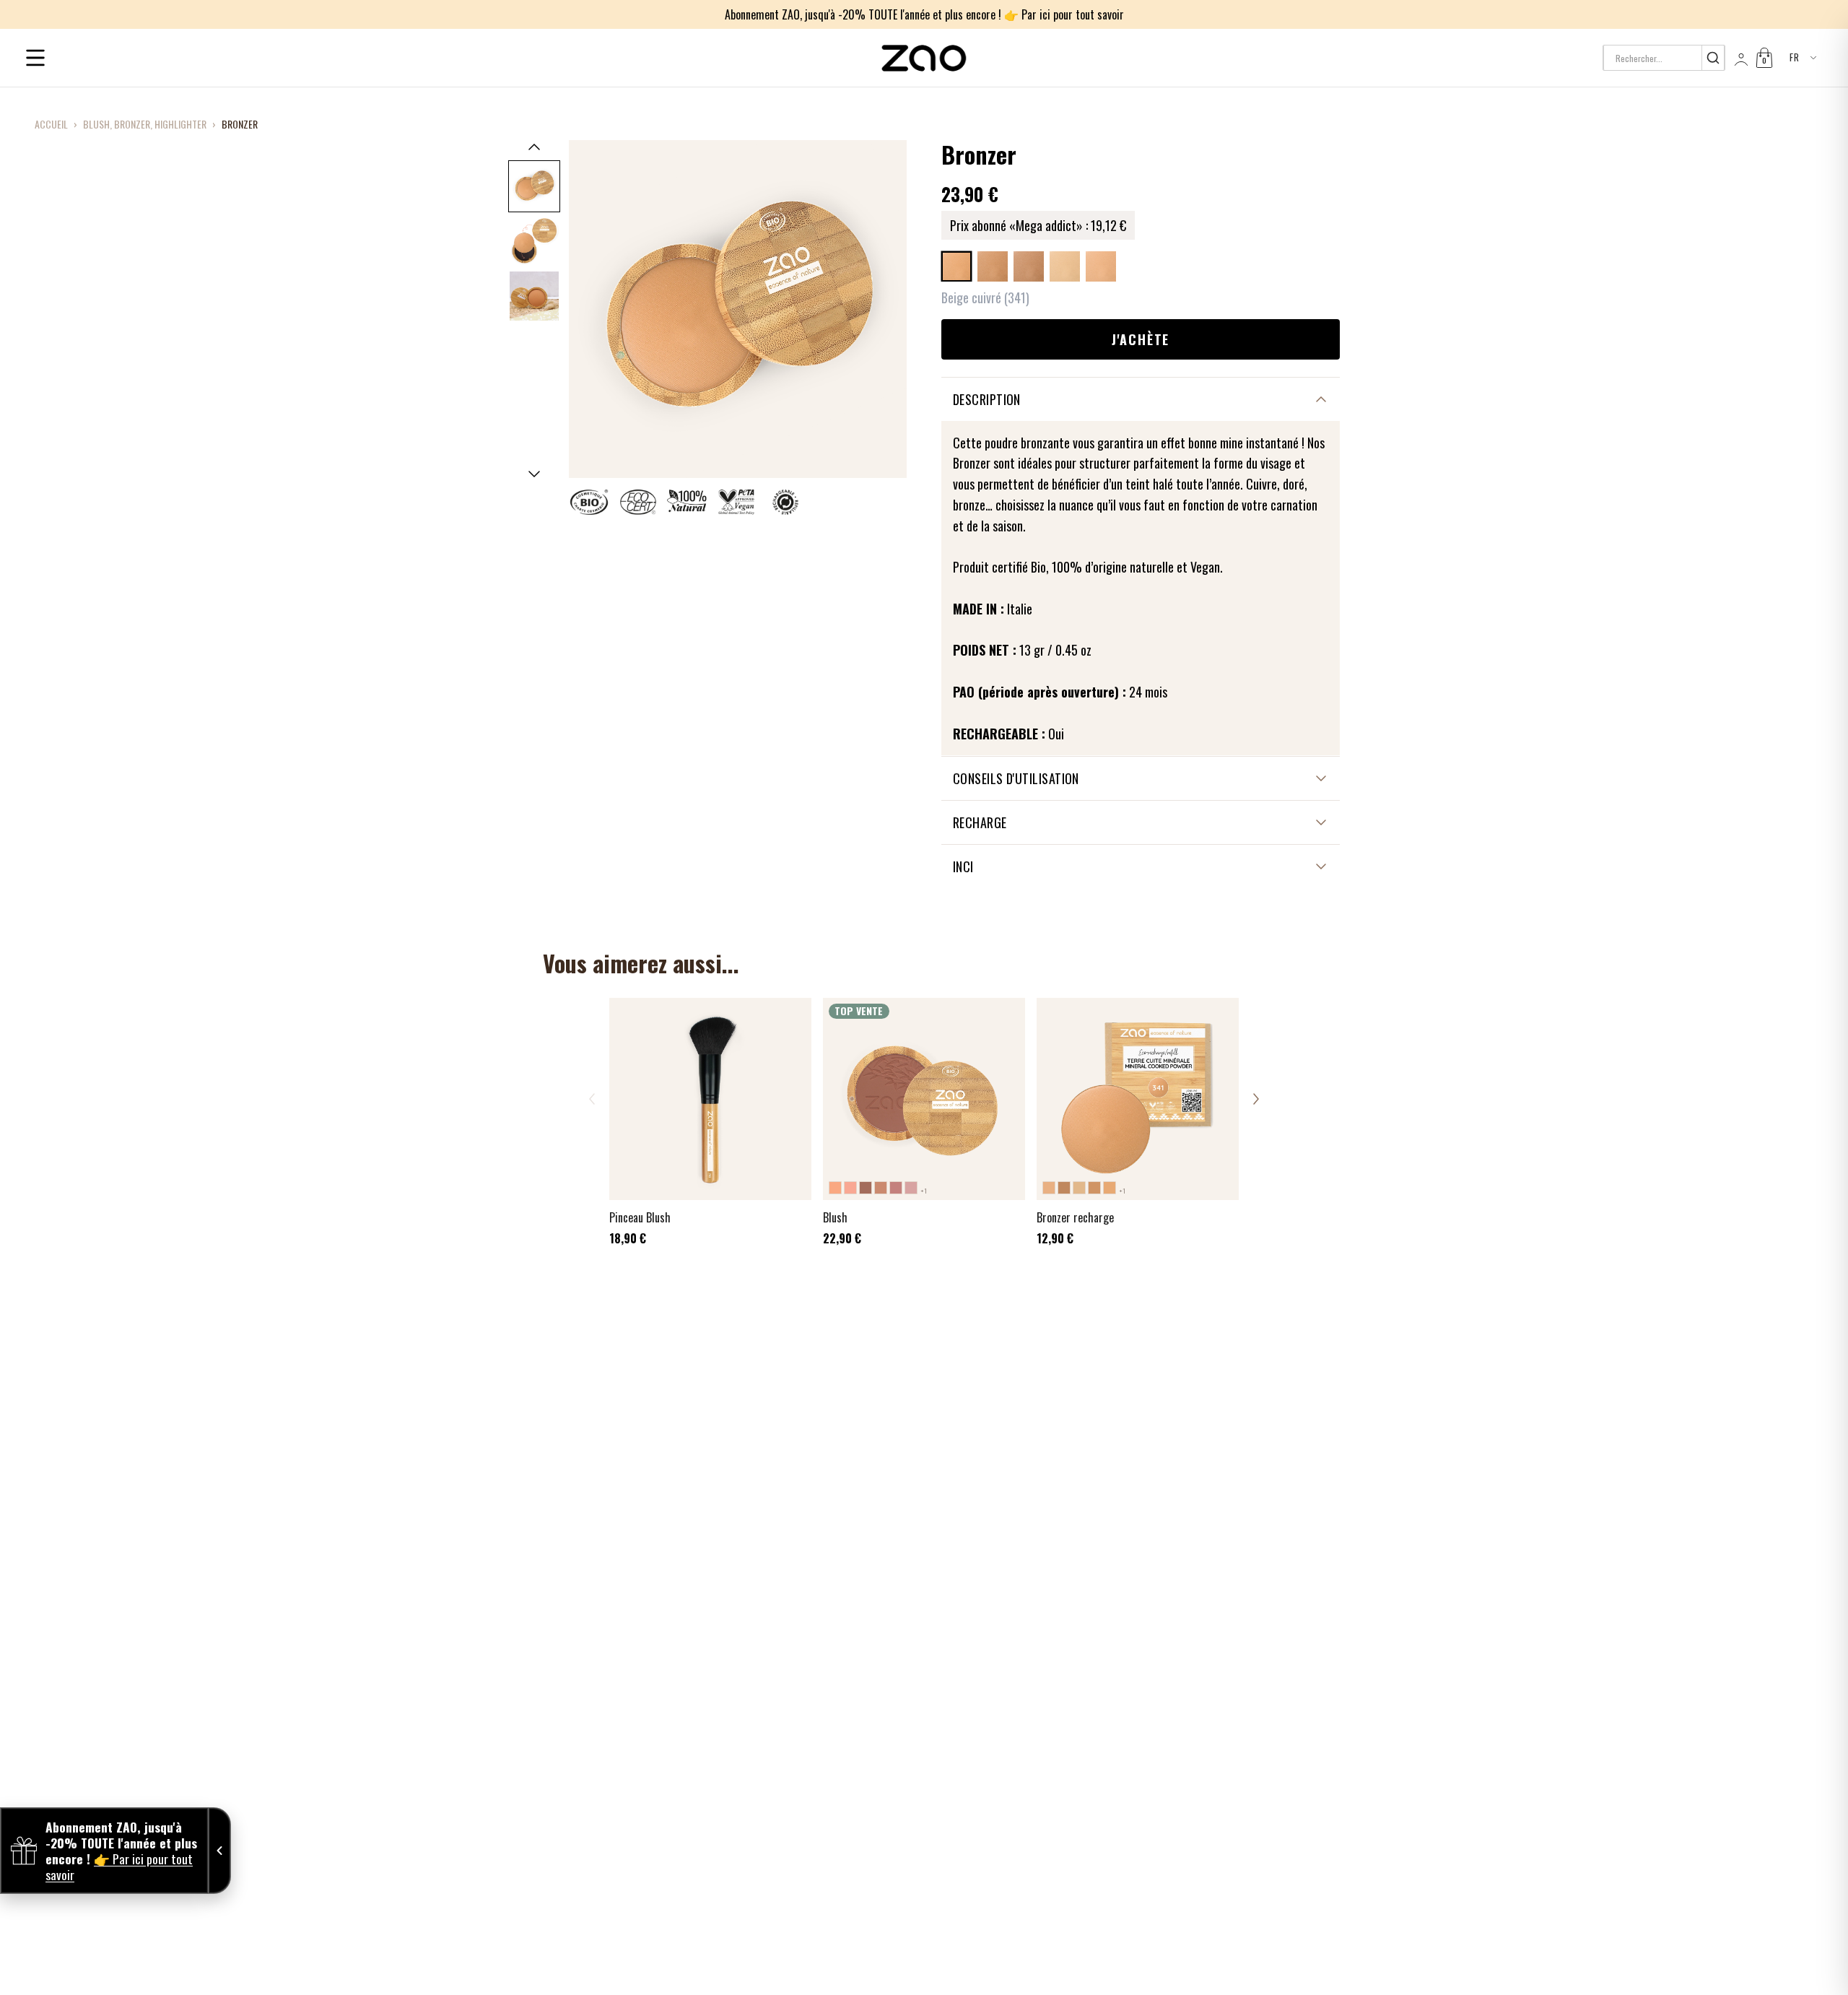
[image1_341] (534, 186)
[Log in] (1740, 58)
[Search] (1713, 58)
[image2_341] (534, 241)
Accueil (51, 124)
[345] (1029, 266)
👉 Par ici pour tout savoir (1064, 14)
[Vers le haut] (534, 147)
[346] (1065, 266)
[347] (1101, 266)
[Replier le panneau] (219, 1851)
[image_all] (534, 296)
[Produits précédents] (592, 1099)
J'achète (1141, 339)
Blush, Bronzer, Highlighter (145, 124)
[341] (956, 266)
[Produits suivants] (1256, 1099)
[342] (993, 266)
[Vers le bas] (534, 474)
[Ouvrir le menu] (35, 58)
